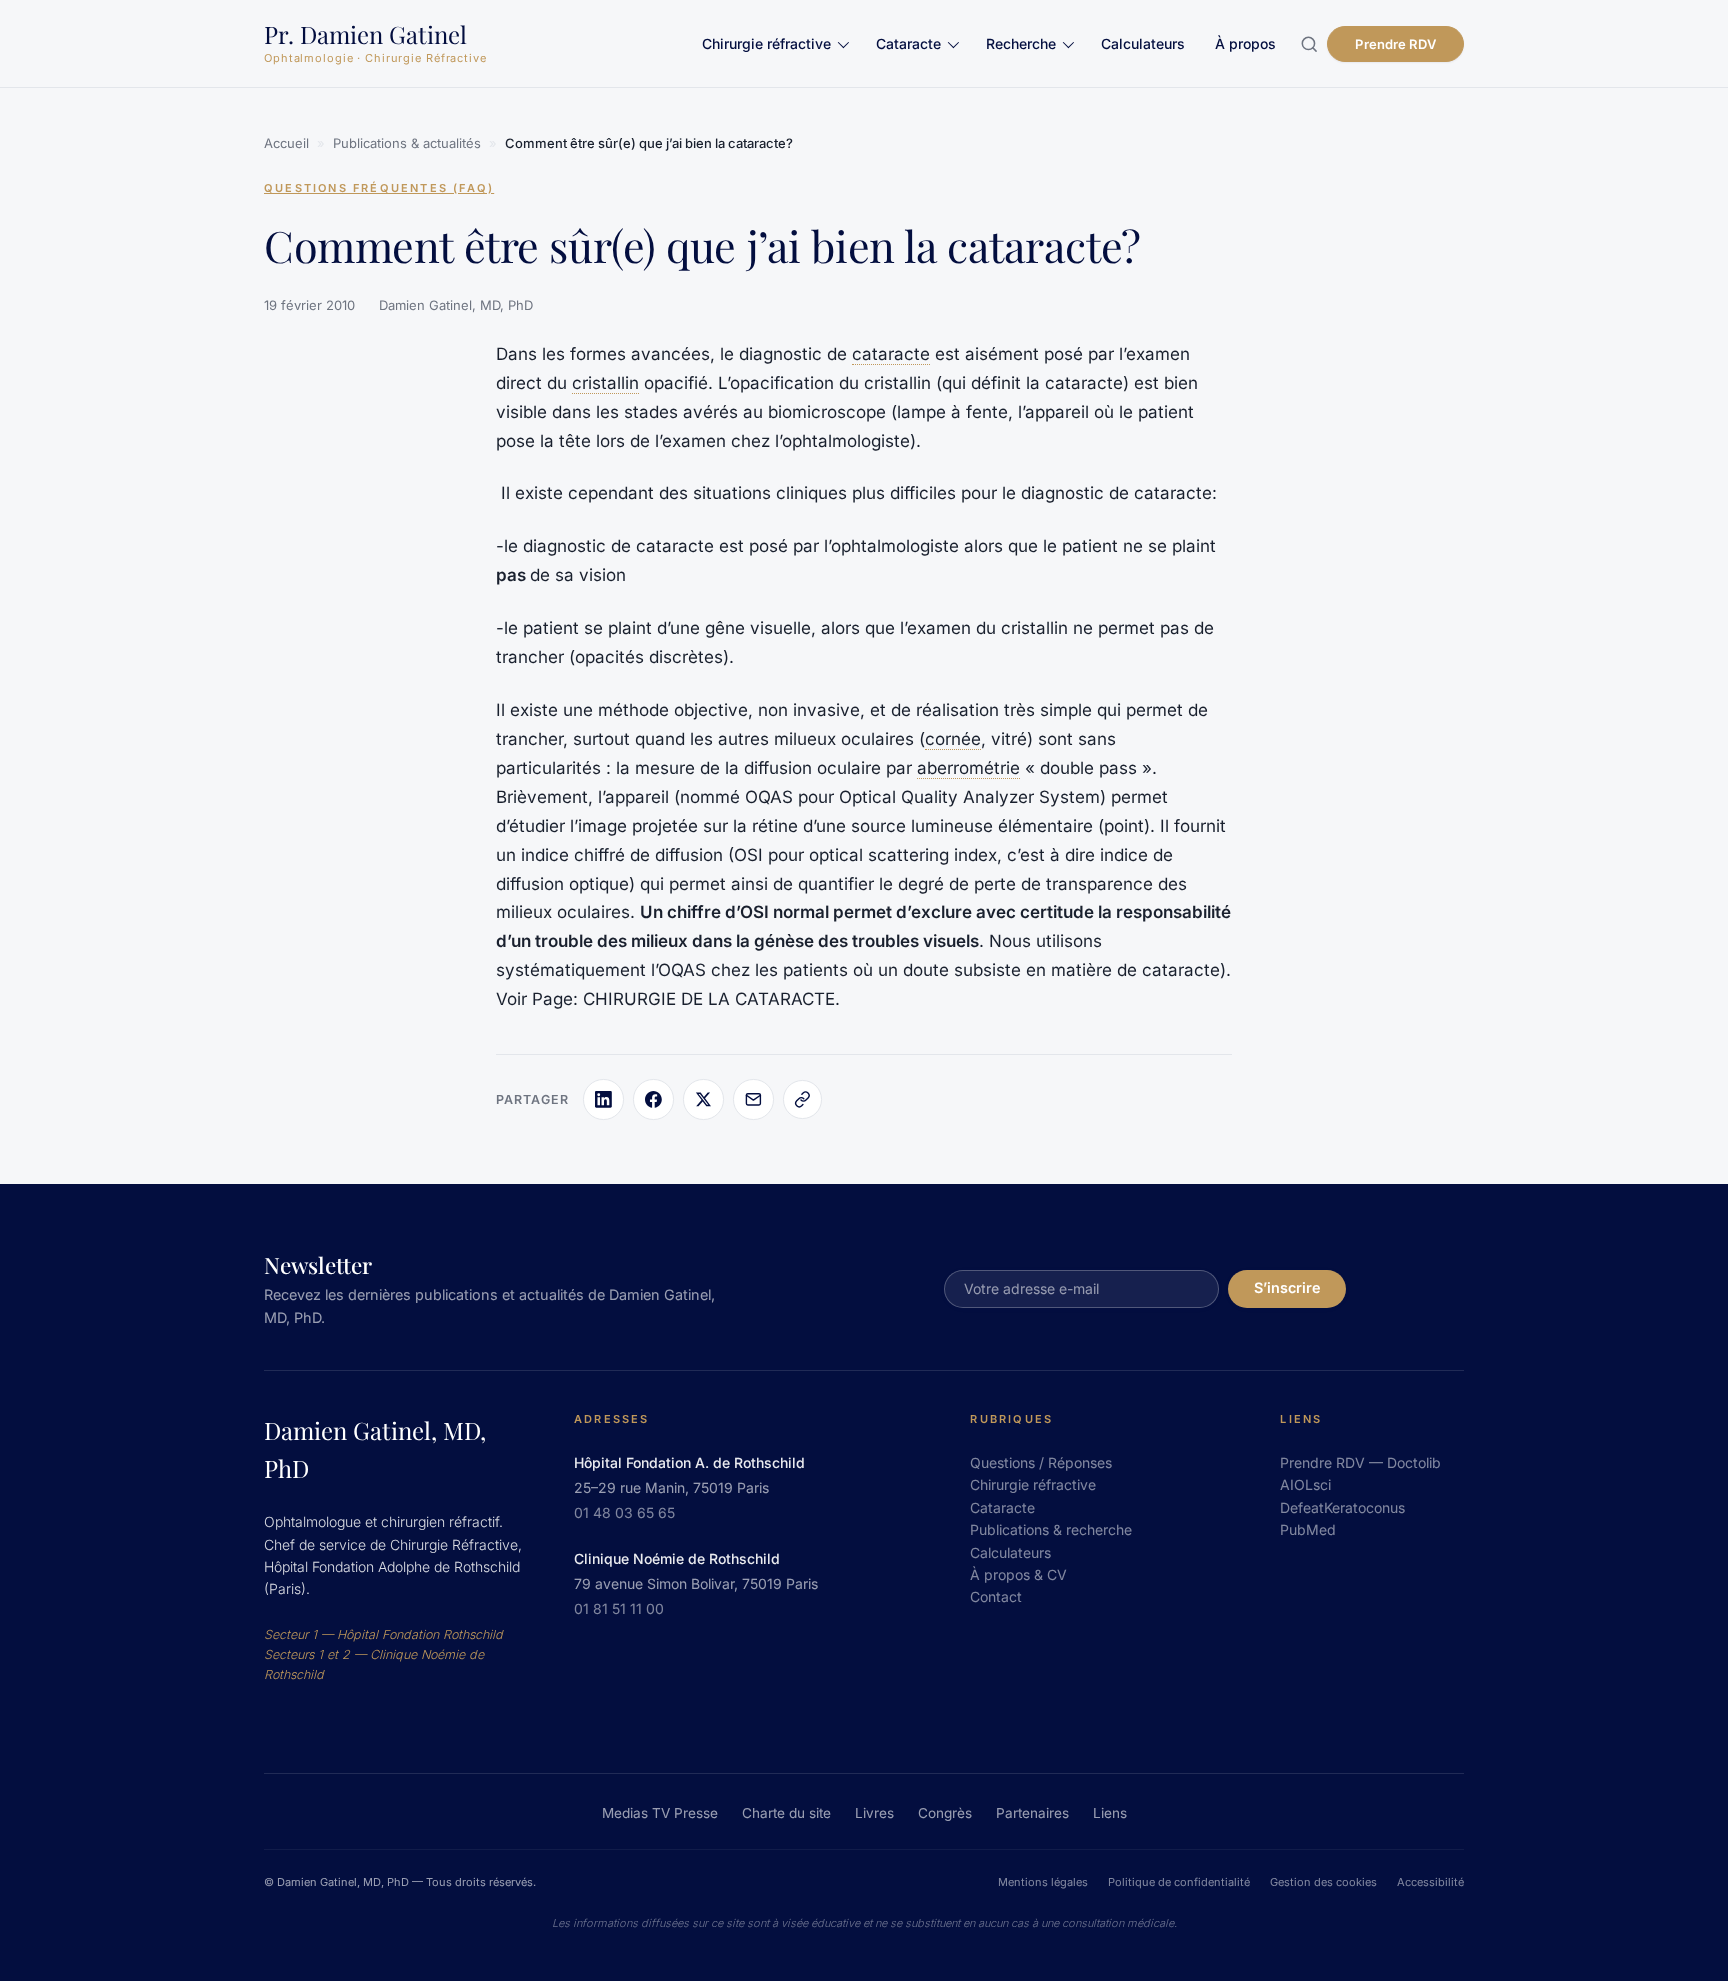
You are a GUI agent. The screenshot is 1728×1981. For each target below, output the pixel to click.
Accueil (286, 143)
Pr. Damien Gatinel (365, 34)
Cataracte (908, 43)
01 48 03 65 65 (624, 1512)
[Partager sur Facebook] (653, 1099)
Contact (996, 1596)
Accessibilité (1430, 1882)
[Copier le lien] (802, 1099)
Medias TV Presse (660, 1813)
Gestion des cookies (1323, 1882)
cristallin (605, 383)
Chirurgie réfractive (766, 43)
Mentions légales (1043, 1882)
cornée (953, 739)
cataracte (891, 354)
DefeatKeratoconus (1342, 1507)
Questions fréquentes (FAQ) (379, 188)
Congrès (945, 1813)
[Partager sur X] (703, 1099)
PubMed (1308, 1529)
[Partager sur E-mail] (753, 1099)
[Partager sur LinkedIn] (603, 1099)
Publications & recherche (1051, 1529)
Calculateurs (1143, 43)
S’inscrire (1287, 1287)
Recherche (1021, 43)
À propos (1245, 43)
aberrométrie (968, 768)
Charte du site (786, 1813)
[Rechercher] (1308, 43)
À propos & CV (1018, 1574)
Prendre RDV (1395, 44)
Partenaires (1032, 1813)
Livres (874, 1813)
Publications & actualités (407, 143)
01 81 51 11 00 (619, 1608)
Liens (1110, 1813)
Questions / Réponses (1041, 1462)
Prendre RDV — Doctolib (1360, 1462)
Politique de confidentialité (1179, 1882)
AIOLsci (1305, 1484)
